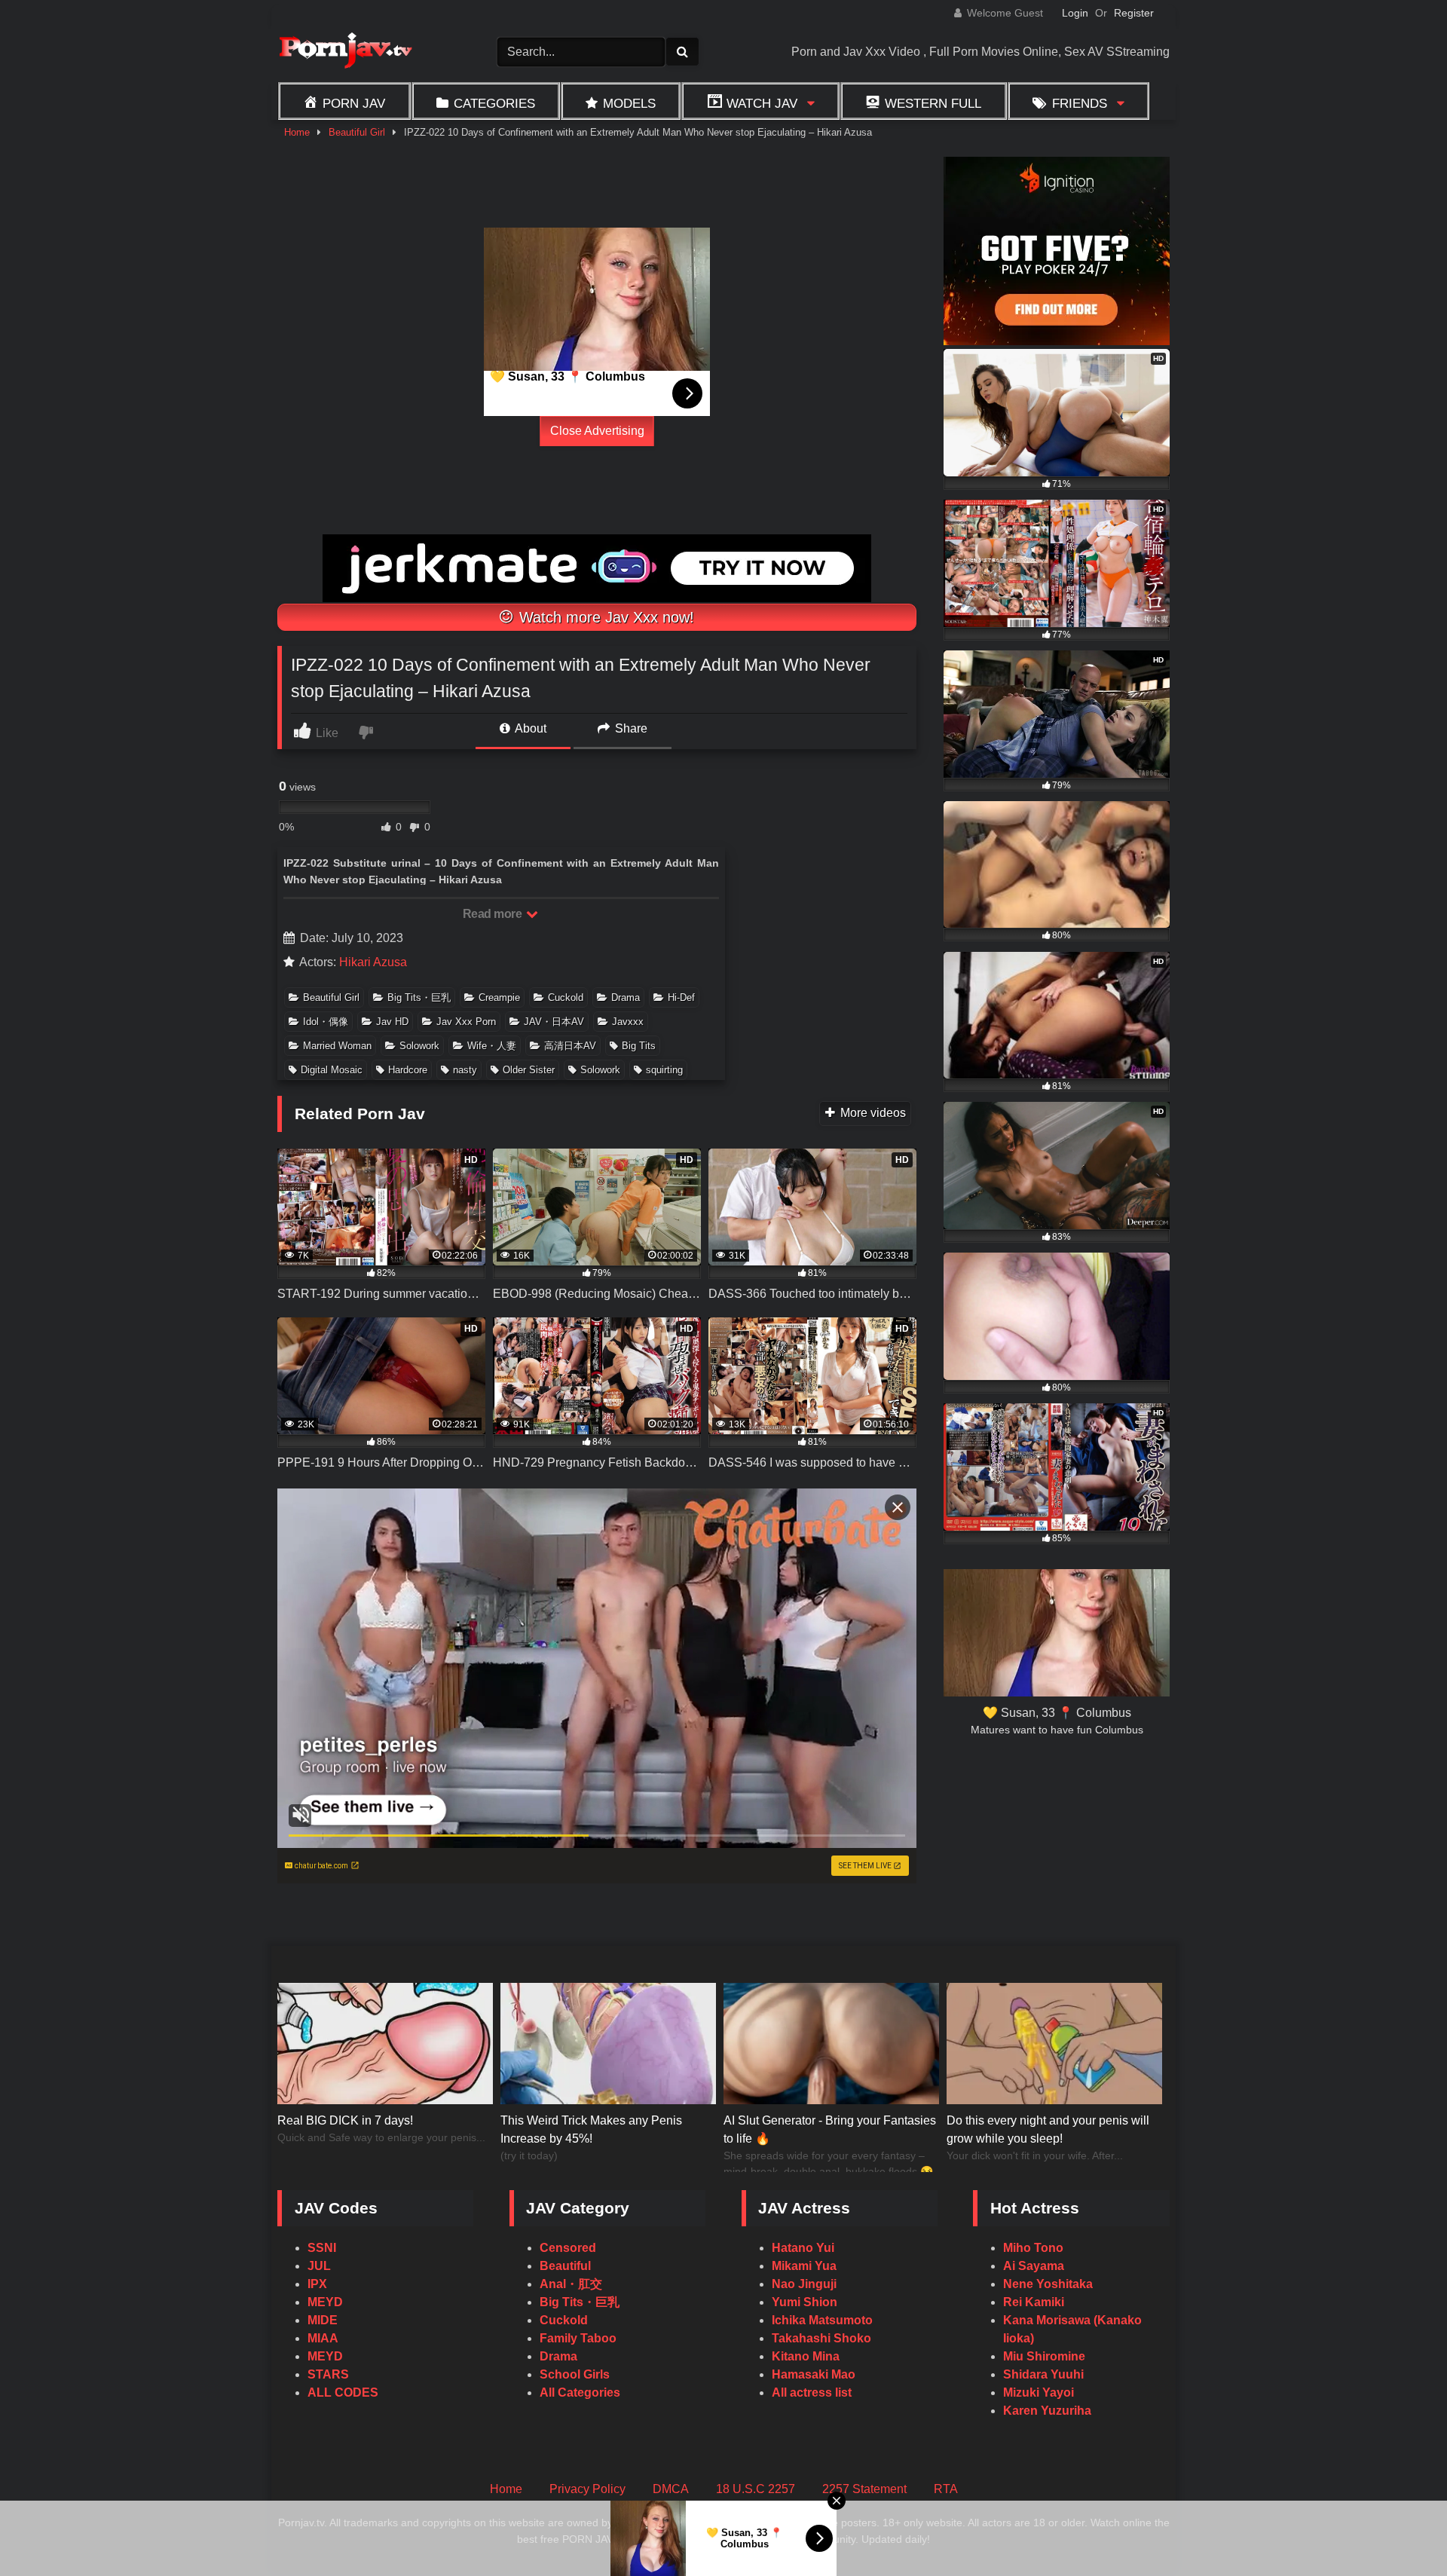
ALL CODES (343, 2392)
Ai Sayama (1034, 2266)
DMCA (671, 2489)
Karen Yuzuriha (1047, 2411)
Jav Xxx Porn (466, 1022)
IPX (317, 2284)
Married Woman (337, 1046)
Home (297, 132)
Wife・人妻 (492, 1046)
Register (1134, 13)
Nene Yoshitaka (1048, 2284)
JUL (319, 2266)
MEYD (325, 2302)
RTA (946, 2489)
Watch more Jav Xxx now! (604, 617)
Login (1075, 13)
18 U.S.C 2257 (756, 2489)
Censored (568, 2248)
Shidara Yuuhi (1043, 2374)
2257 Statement (864, 2489)
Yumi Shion (805, 2302)
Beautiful (565, 2266)
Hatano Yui (803, 2248)
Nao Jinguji (804, 2284)
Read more (494, 914)
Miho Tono (1033, 2248)
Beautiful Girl (357, 132)
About (529, 728)
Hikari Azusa (373, 962)
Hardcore (408, 1070)
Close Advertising (597, 431)
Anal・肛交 (571, 2284)
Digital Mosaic (332, 1070)
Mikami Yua (804, 2266)
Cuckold (566, 997)
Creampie (499, 997)
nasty (465, 1070)
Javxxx (628, 1022)
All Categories (580, 2392)
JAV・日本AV (554, 1022)
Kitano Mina (806, 2356)
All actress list (812, 2392)
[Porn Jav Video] (345, 52)
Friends (1080, 103)
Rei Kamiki (1034, 2302)
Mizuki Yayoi (1039, 2392)
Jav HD (392, 1022)
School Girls (575, 2374)
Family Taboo (578, 2338)
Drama (626, 997)
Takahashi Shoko (821, 2338)
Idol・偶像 (326, 1022)
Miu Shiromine (1044, 2356)
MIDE (323, 2320)
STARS (328, 2374)
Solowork (419, 1046)
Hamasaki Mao (814, 2374)
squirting (664, 1070)
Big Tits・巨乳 (419, 997)
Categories (494, 103)
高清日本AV (570, 1046)
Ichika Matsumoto (822, 2320)
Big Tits (639, 1046)
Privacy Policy (587, 2489)
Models (629, 103)
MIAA (323, 2338)
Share (630, 728)
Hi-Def (681, 997)
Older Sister (529, 1070)
